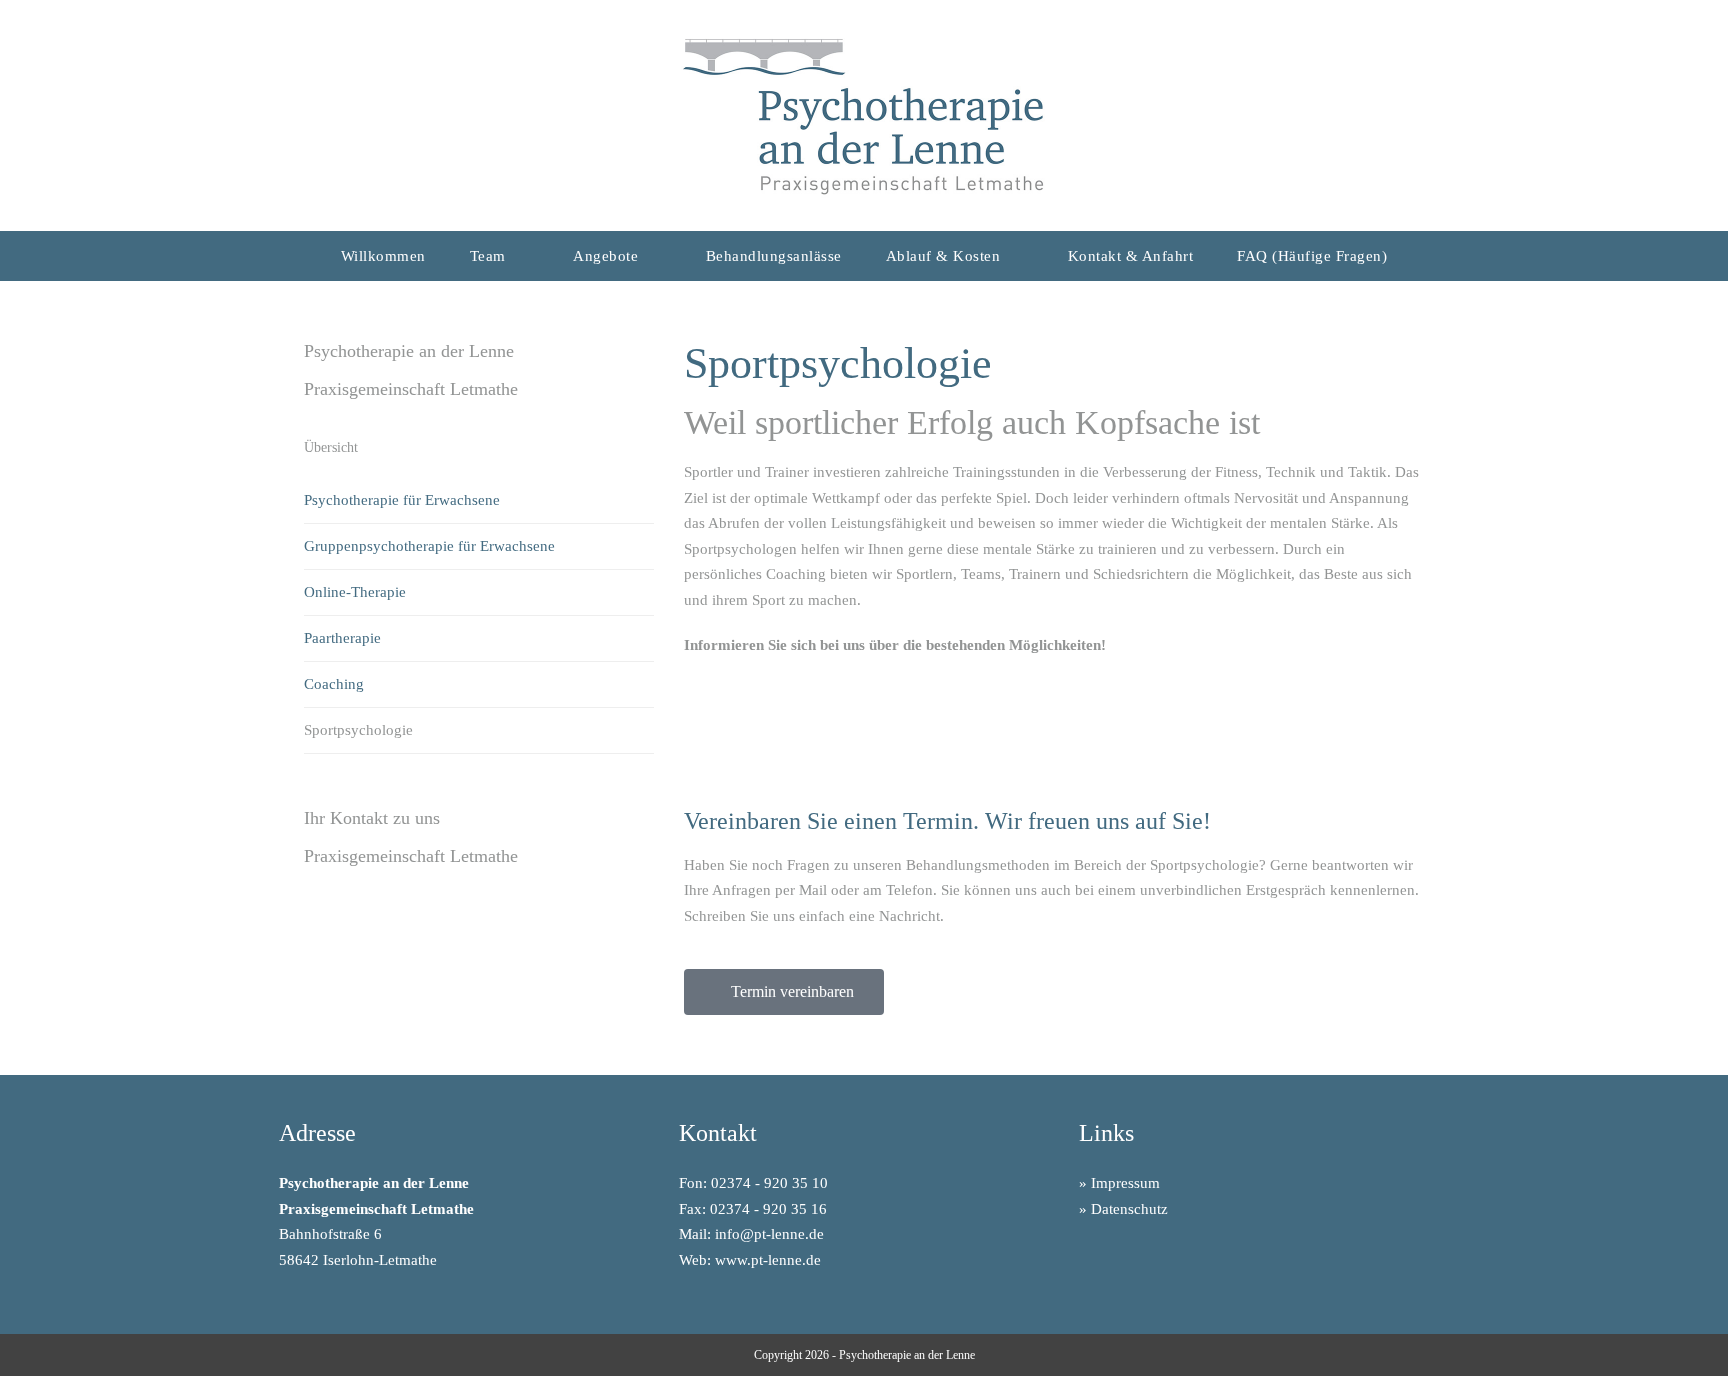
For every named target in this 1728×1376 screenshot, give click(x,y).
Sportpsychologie (358, 730)
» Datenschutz (1123, 1209)
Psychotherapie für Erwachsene (402, 500)
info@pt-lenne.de (769, 1234)
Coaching (334, 684)
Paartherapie (342, 638)
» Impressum (1119, 1183)
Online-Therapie (355, 592)
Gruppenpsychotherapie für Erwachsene (429, 546)
